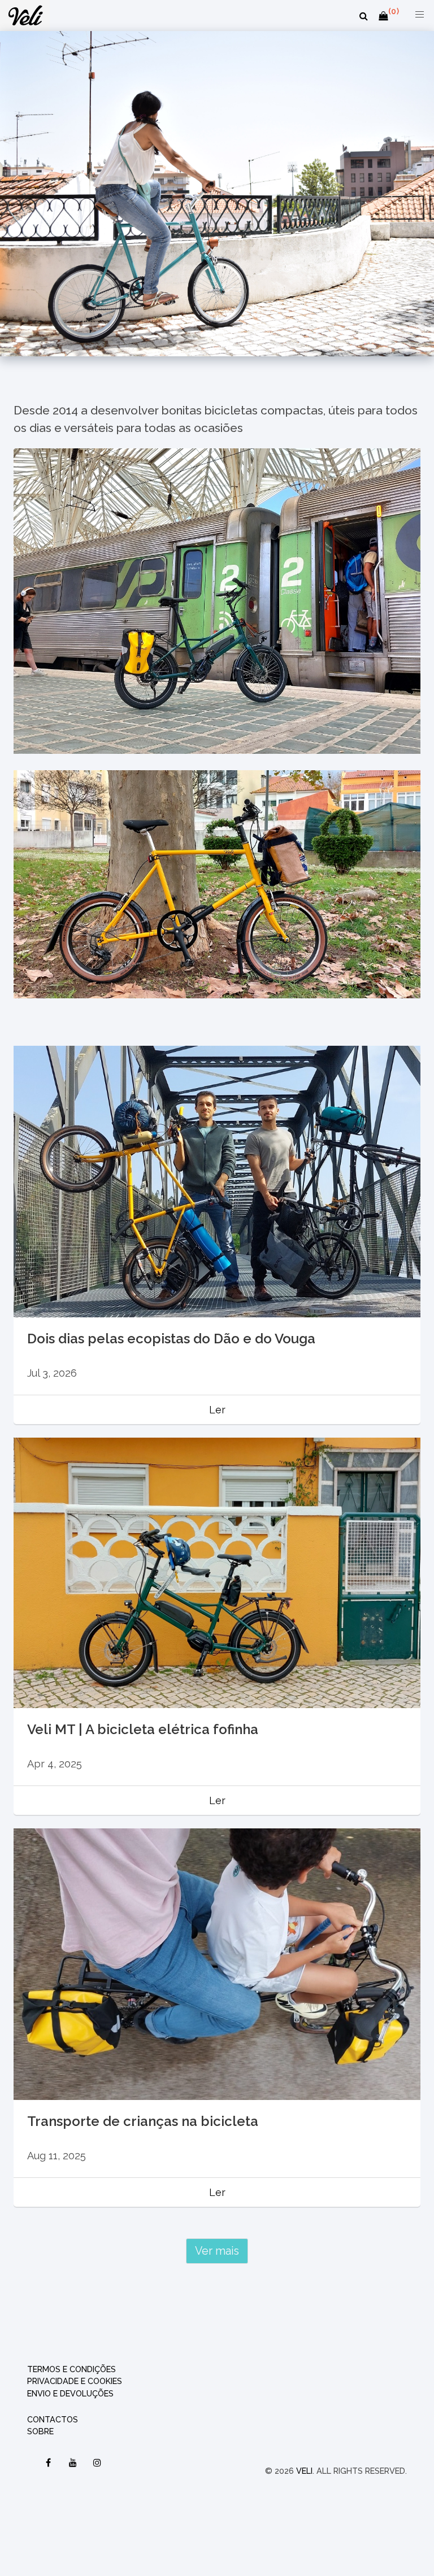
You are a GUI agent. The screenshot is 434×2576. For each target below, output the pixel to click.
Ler (217, 1410)
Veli (304, 2471)
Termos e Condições (71, 2369)
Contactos (53, 2419)
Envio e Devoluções (70, 2393)
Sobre (40, 2431)
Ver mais (217, 2251)
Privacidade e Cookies (75, 2381)
